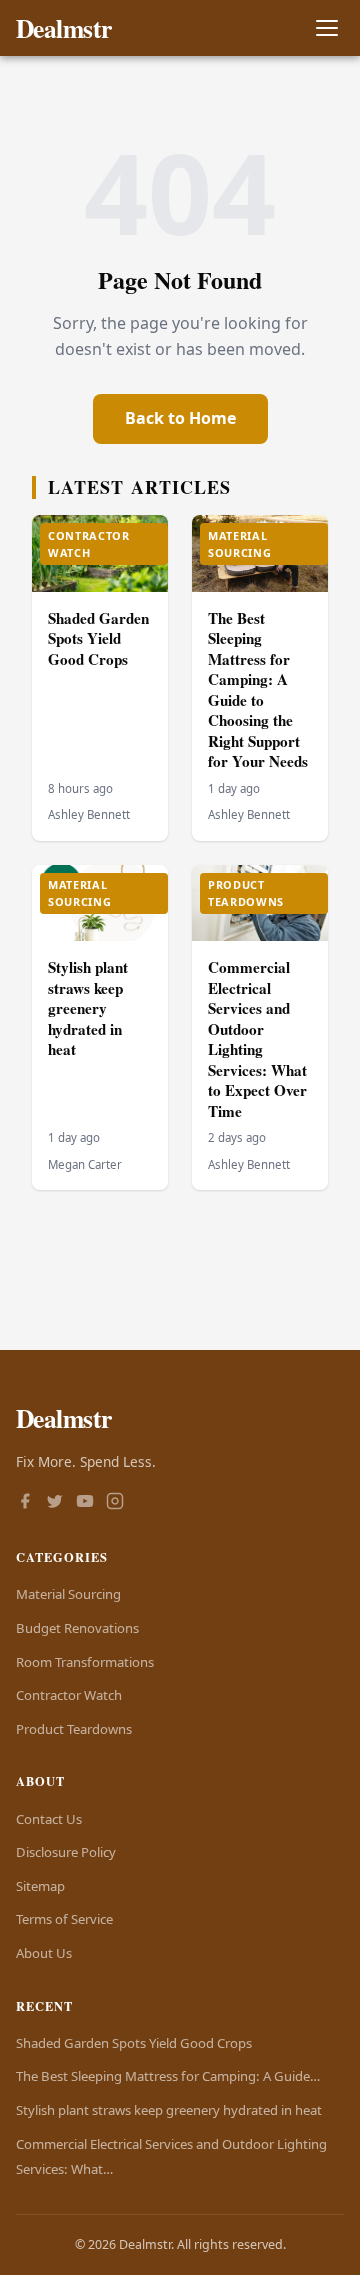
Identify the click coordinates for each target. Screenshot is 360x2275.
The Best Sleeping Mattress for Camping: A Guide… (168, 2076)
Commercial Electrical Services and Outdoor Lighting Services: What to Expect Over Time (257, 1039)
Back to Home (180, 418)
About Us (44, 1953)
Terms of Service (64, 1919)
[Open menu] (326, 28)
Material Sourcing (68, 1594)
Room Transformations (85, 1662)
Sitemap (40, 1886)
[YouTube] (85, 1503)
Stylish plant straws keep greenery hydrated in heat (88, 1008)
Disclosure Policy (66, 1852)
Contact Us (49, 1819)
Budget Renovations (77, 1628)
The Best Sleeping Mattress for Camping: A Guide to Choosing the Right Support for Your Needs (258, 690)
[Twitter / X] (55, 1503)
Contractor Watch (69, 1695)
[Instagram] (115, 1503)
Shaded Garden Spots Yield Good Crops (98, 638)
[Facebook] (25, 1503)
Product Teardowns (74, 1729)
